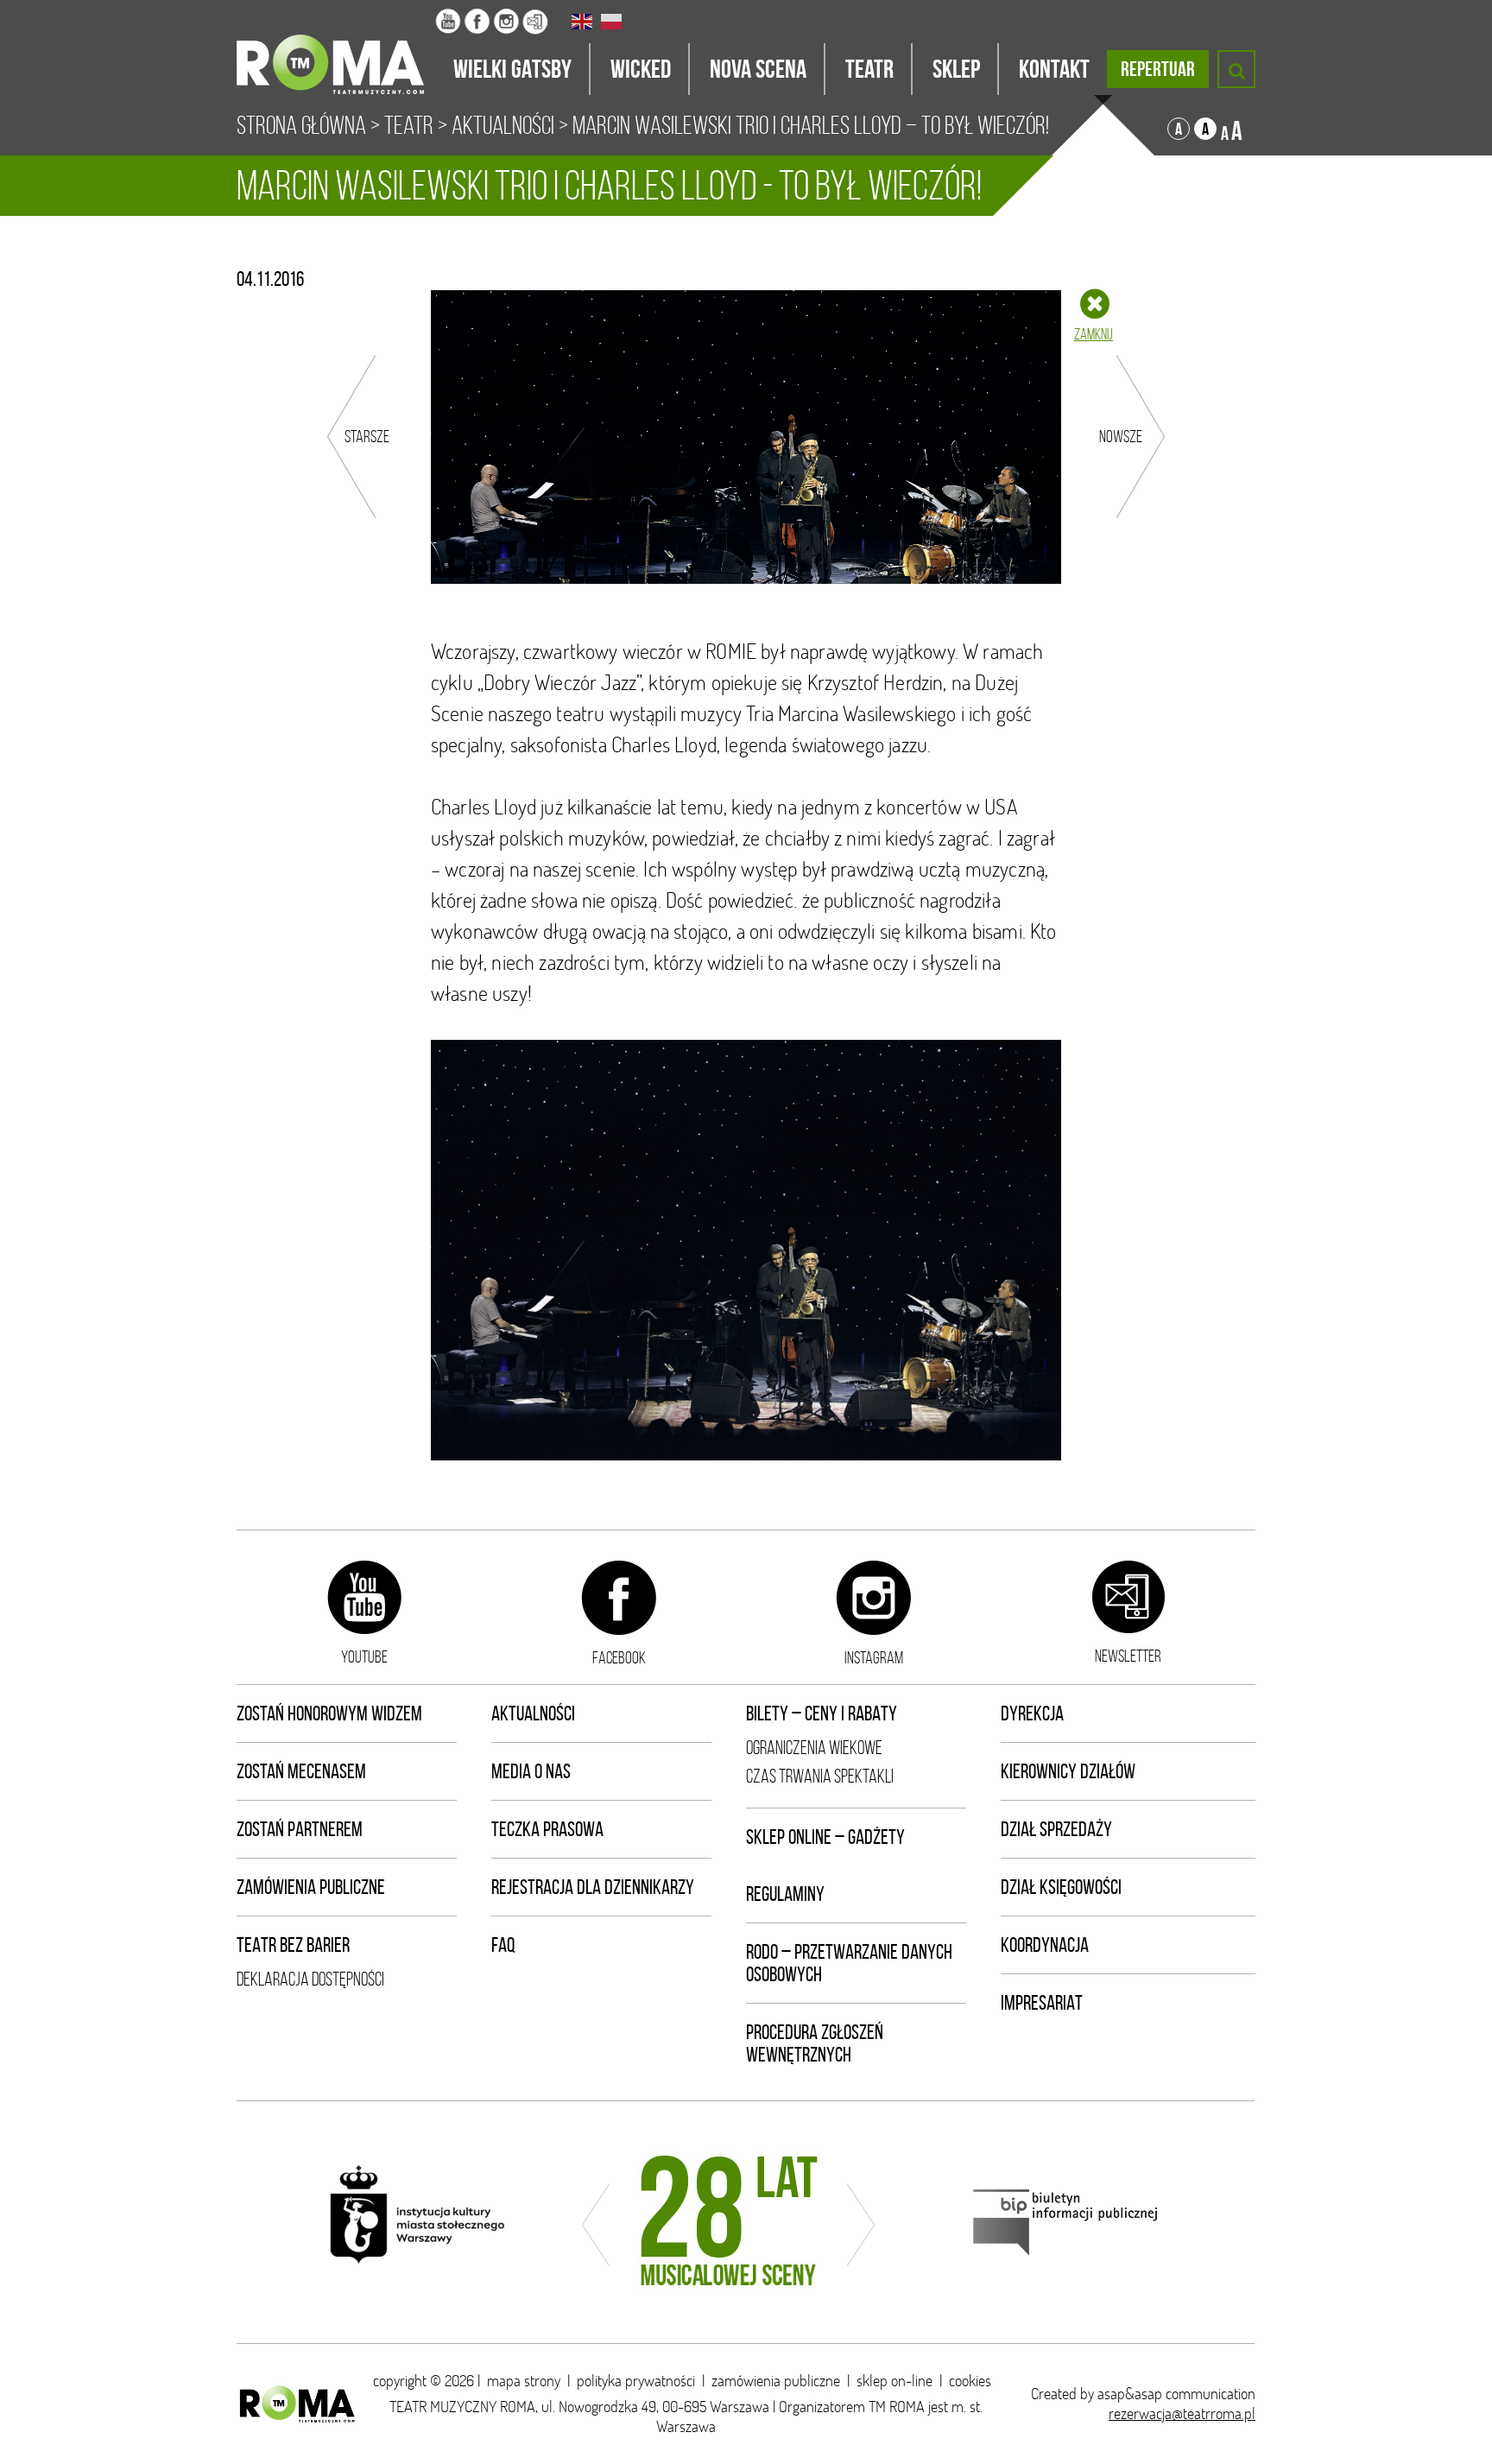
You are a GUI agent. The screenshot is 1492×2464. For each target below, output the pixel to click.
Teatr (409, 125)
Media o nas (531, 1771)
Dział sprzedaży (1056, 1829)
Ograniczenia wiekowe (814, 1748)
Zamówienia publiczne (311, 1887)
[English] (583, 22)
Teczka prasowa (547, 1829)
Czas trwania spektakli (820, 1776)
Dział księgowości (1061, 1887)
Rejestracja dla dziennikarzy (593, 1887)
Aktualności (503, 125)
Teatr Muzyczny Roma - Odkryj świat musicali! (336, 48)
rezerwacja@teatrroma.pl (1182, 2413)
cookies (970, 2381)
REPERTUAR (1158, 69)
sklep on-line (895, 2381)
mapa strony (524, 2381)
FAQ (503, 1945)
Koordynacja (1045, 1945)
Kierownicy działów (1068, 1771)
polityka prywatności (636, 2381)
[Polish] (612, 22)
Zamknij (1094, 334)
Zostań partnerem (300, 1829)
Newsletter (1128, 1656)
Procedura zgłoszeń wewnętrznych (815, 2043)
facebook (619, 1657)
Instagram (874, 1657)
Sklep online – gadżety (825, 1837)
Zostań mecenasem (301, 1771)
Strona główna (301, 125)
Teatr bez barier (293, 1945)
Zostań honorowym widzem (329, 1713)
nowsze (1121, 436)
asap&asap (1130, 2394)
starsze (367, 436)
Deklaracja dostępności (310, 1979)
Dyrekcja (1032, 1713)
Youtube (364, 1656)
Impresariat (1042, 2003)
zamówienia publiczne (776, 2381)
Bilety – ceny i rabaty (822, 1713)
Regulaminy (785, 1894)
